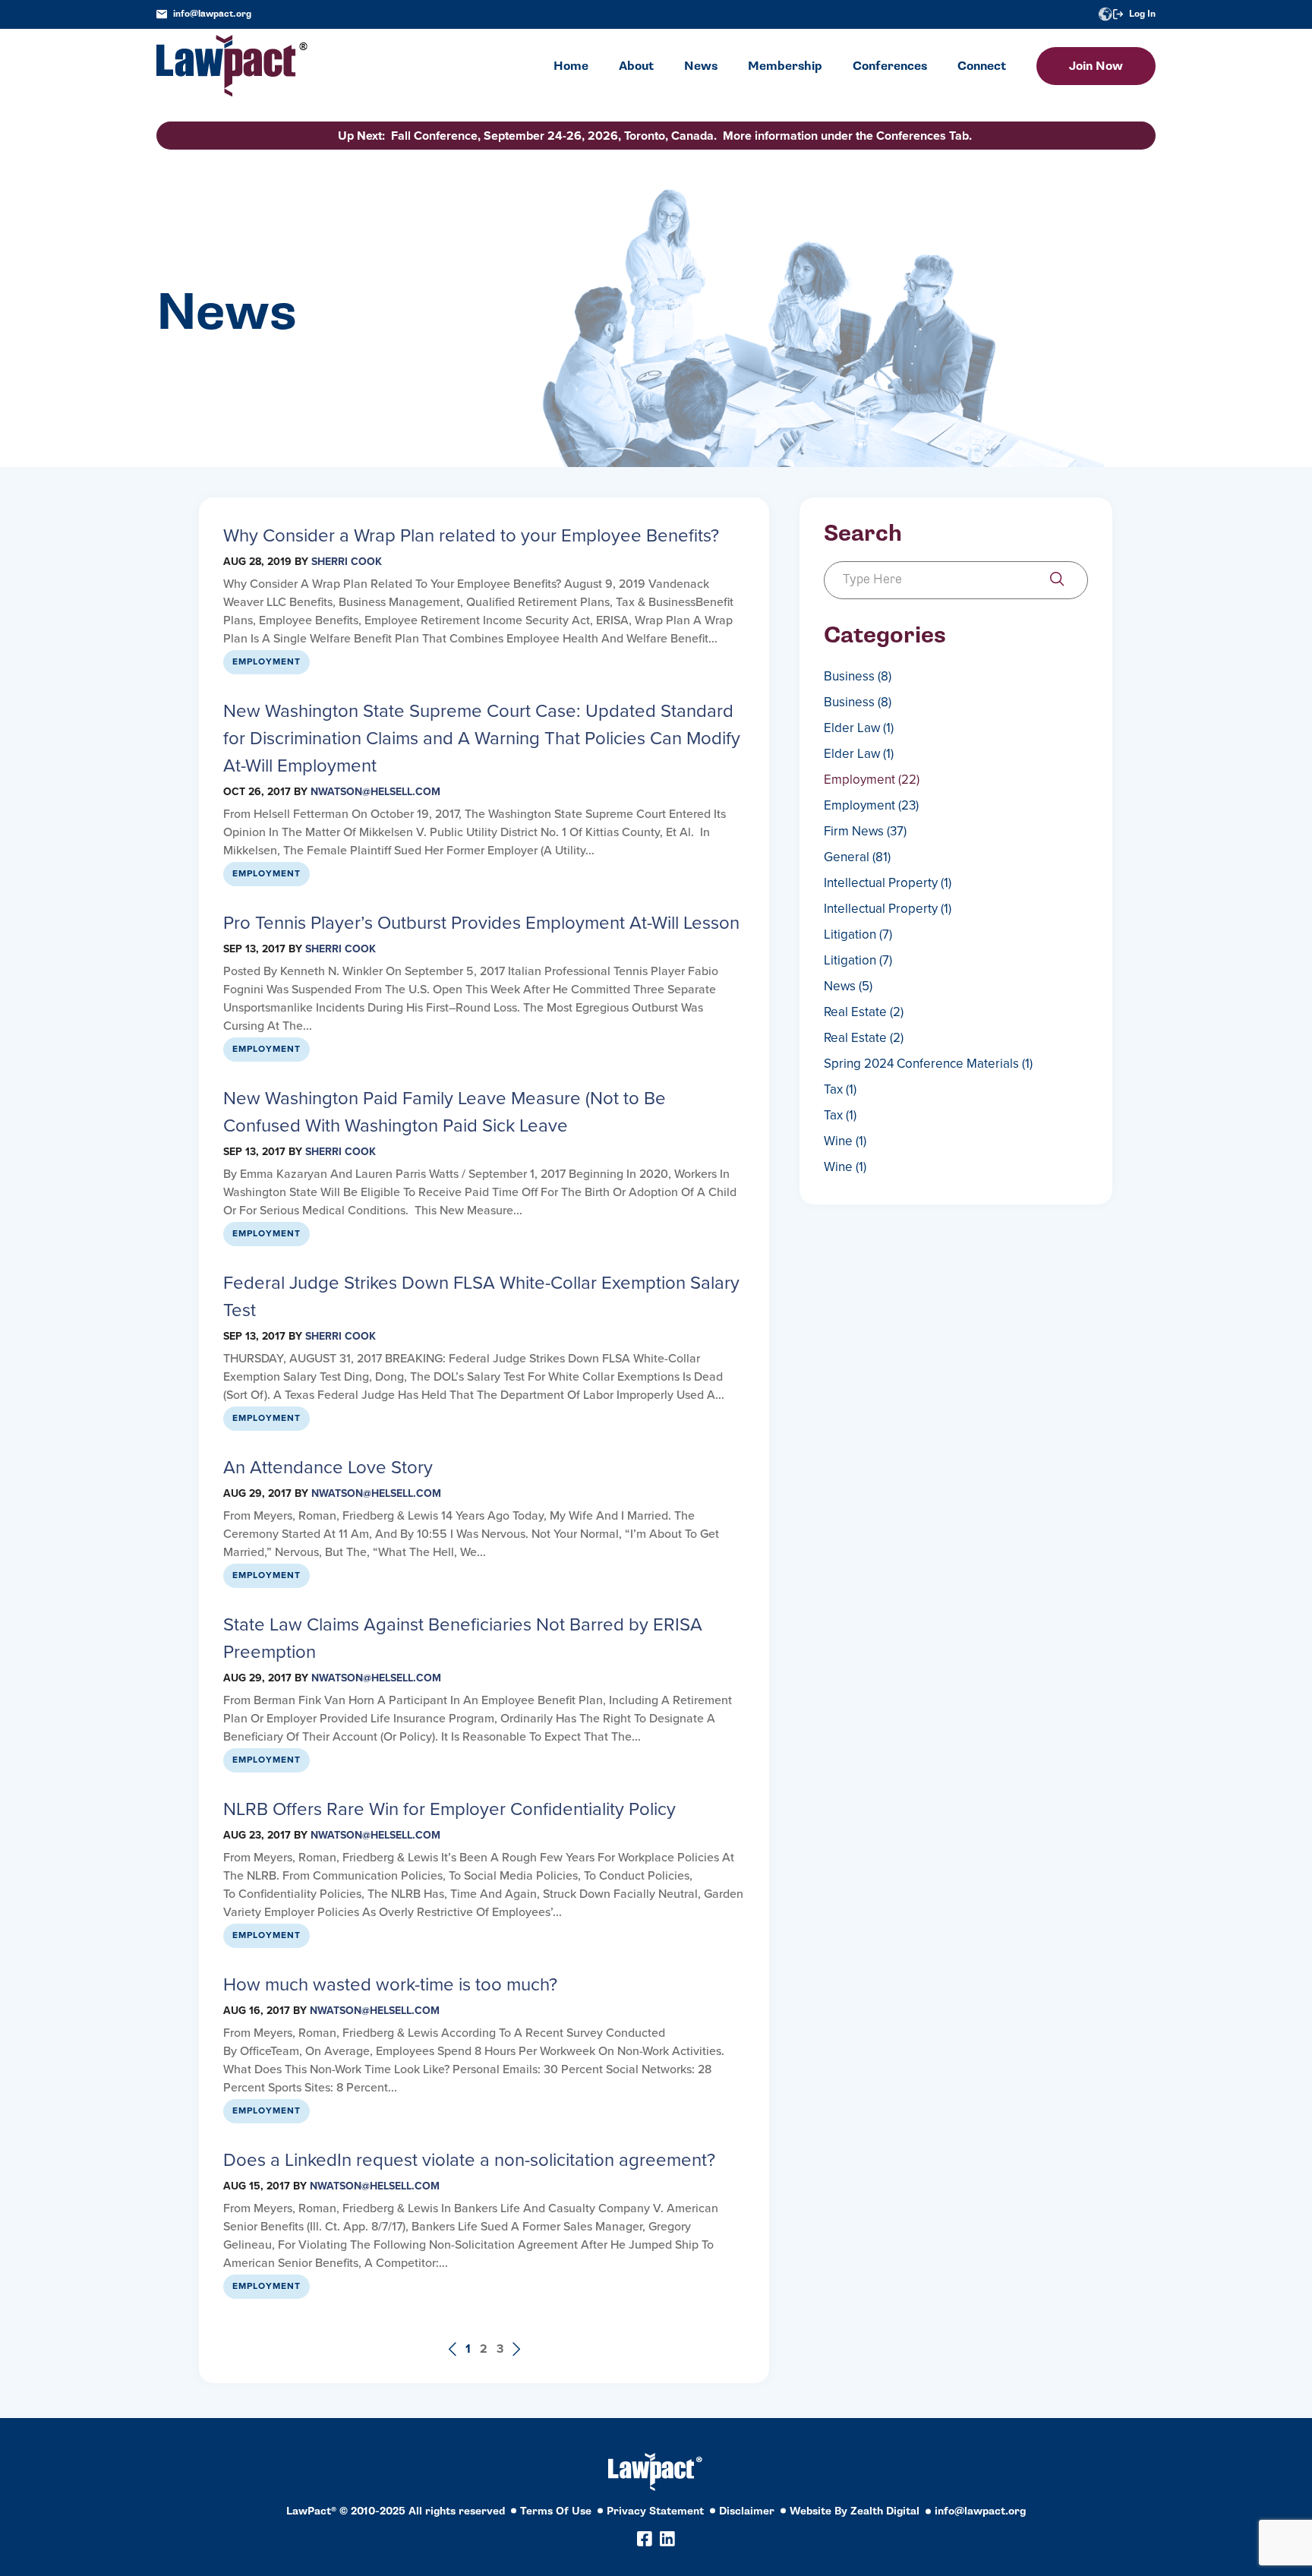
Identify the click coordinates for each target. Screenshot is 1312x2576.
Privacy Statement (655, 2511)
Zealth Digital (885, 2511)
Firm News (865, 831)
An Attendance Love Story (328, 1467)
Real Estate (864, 1012)
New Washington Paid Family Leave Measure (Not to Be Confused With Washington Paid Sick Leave (445, 1112)
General (857, 857)
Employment (266, 661)
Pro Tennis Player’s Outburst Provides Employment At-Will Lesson (481, 923)
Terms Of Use (556, 2511)
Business (858, 676)
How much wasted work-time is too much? (390, 1984)
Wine (845, 1141)
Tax (840, 1089)
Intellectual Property (888, 883)
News (848, 986)
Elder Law (859, 728)
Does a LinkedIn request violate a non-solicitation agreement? (469, 2160)
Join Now (1096, 66)
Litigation (858, 934)
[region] (1160, 2472)
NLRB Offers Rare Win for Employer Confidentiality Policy (449, 1809)
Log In (1142, 14)
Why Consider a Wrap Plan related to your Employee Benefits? (471, 535)
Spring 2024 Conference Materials (928, 1064)
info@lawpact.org (212, 14)
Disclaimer (747, 2511)
